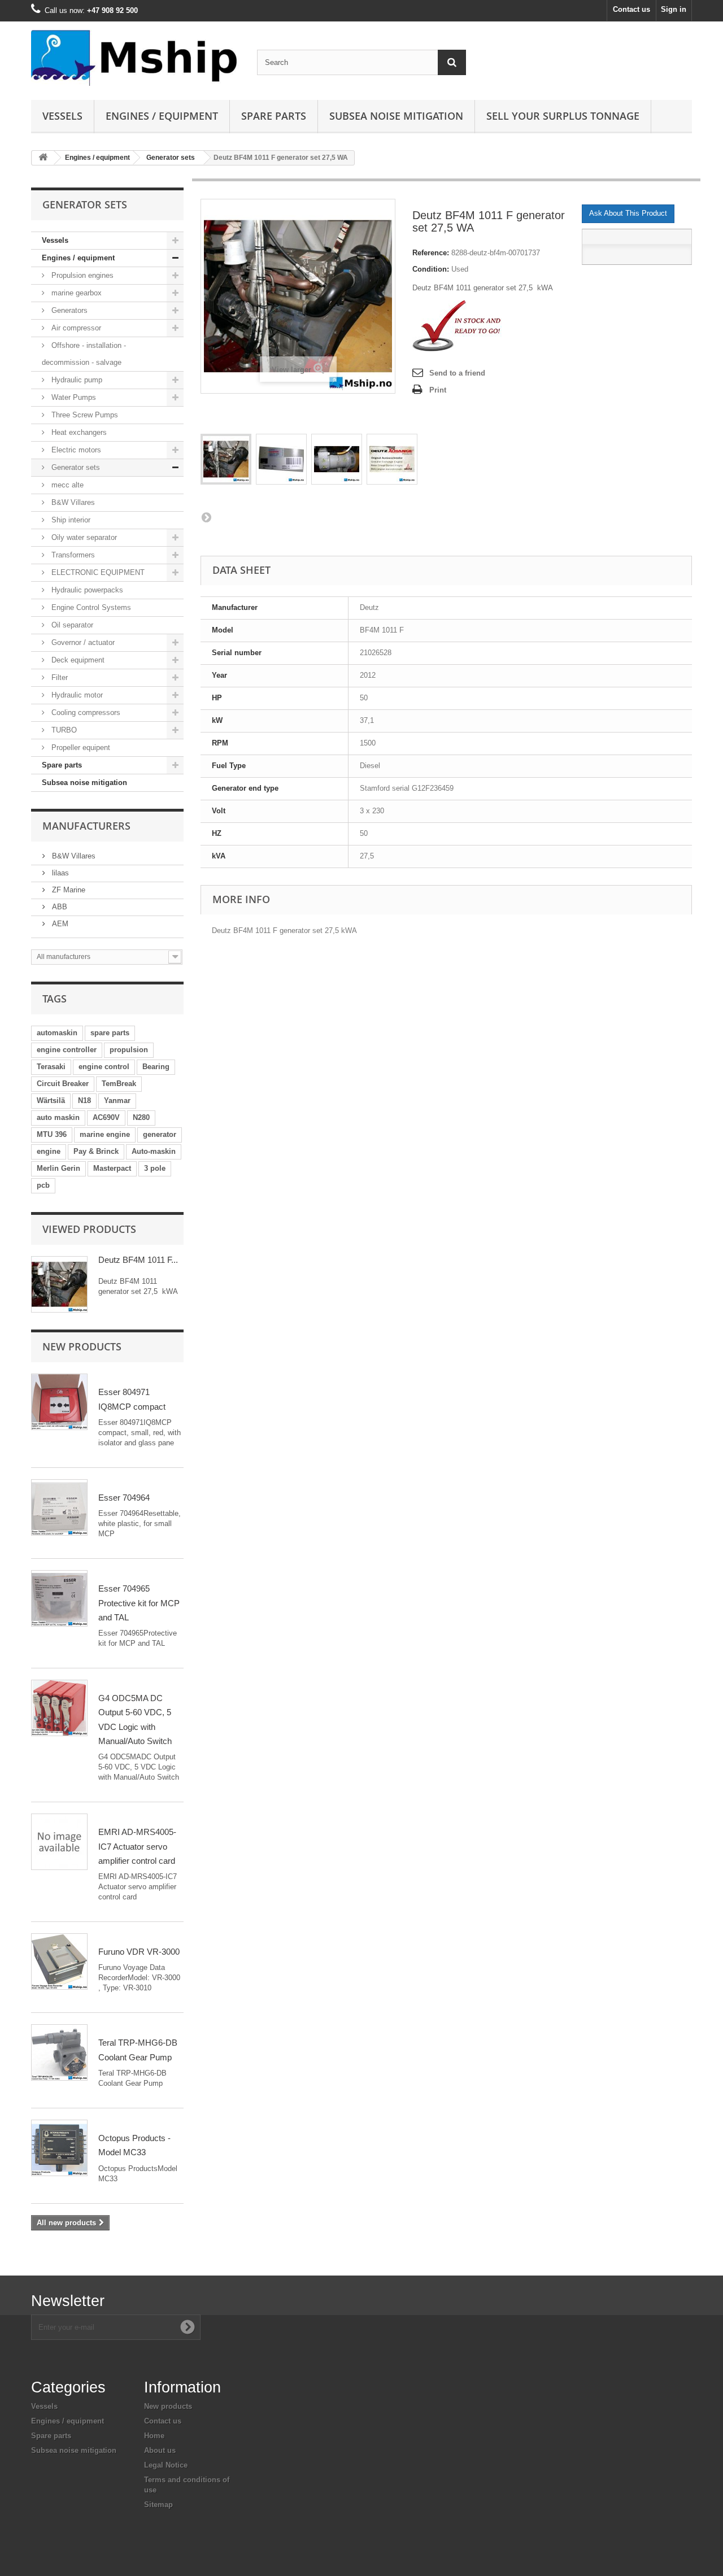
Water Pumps (73, 397)
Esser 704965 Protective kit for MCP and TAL (139, 1603)
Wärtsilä (51, 1100)
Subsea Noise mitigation (396, 116)
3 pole (155, 1168)
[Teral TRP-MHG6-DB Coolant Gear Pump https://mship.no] (59, 2052)
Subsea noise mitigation (84, 783)
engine (49, 1151)
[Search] (452, 62)
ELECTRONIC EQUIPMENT (97, 572)
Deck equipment (77, 660)
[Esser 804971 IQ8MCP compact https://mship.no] (59, 1402)
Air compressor (75, 328)
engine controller (67, 1050)
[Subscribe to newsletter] (188, 2327)
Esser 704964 (124, 1498)
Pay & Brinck (96, 1151)
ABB (58, 907)
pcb (43, 1185)
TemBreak (119, 1084)
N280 (141, 1117)
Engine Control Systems (90, 607)
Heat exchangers (78, 432)
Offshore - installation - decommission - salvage (84, 354)
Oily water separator (83, 537)
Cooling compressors (85, 712)
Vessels (62, 116)
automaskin (57, 1033)
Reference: (431, 253)
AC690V (106, 1117)
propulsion (129, 1050)
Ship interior (70, 520)
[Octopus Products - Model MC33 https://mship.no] (59, 2148)
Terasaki (51, 1067)
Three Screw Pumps (84, 415)
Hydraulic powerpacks (86, 590)
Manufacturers (86, 826)
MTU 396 (52, 1134)
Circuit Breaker (63, 1084)
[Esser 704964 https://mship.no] (59, 1507)
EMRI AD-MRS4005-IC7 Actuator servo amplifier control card (137, 1846)
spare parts (110, 1033)
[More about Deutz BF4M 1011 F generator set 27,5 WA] (59, 1284)
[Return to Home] (43, 158)
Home (154, 2436)
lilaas (59, 873)
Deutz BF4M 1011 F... (138, 1260)
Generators (68, 310)
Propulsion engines (81, 275)
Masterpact (112, 1168)
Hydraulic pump (76, 380)
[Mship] (136, 58)
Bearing (156, 1067)
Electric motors (75, 450)
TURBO (63, 730)
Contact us (631, 9)
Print (438, 390)
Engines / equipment (162, 116)
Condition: (431, 269)
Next (206, 517)
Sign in (674, 9)
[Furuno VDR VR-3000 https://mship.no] (59, 1962)
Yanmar (117, 1100)
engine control (104, 1067)
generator (160, 1134)
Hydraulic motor (76, 695)
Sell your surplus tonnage (563, 116)
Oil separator (71, 625)
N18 (84, 1100)
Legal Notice (166, 2465)
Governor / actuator (82, 642)
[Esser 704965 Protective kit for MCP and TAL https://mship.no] (59, 1598)
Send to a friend (457, 373)
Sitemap (158, 2505)
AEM (59, 924)
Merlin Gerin (58, 1168)
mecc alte (66, 485)
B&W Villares (72, 502)
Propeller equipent (80, 747)
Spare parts (274, 116)
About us (160, 2450)
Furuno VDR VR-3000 (139, 1952)
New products (82, 1346)
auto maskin (58, 1117)
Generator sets (171, 158)
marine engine (105, 1134)
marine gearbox (75, 293)
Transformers (72, 555)
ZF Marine (67, 890)
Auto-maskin (154, 1151)
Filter (58, 677)
